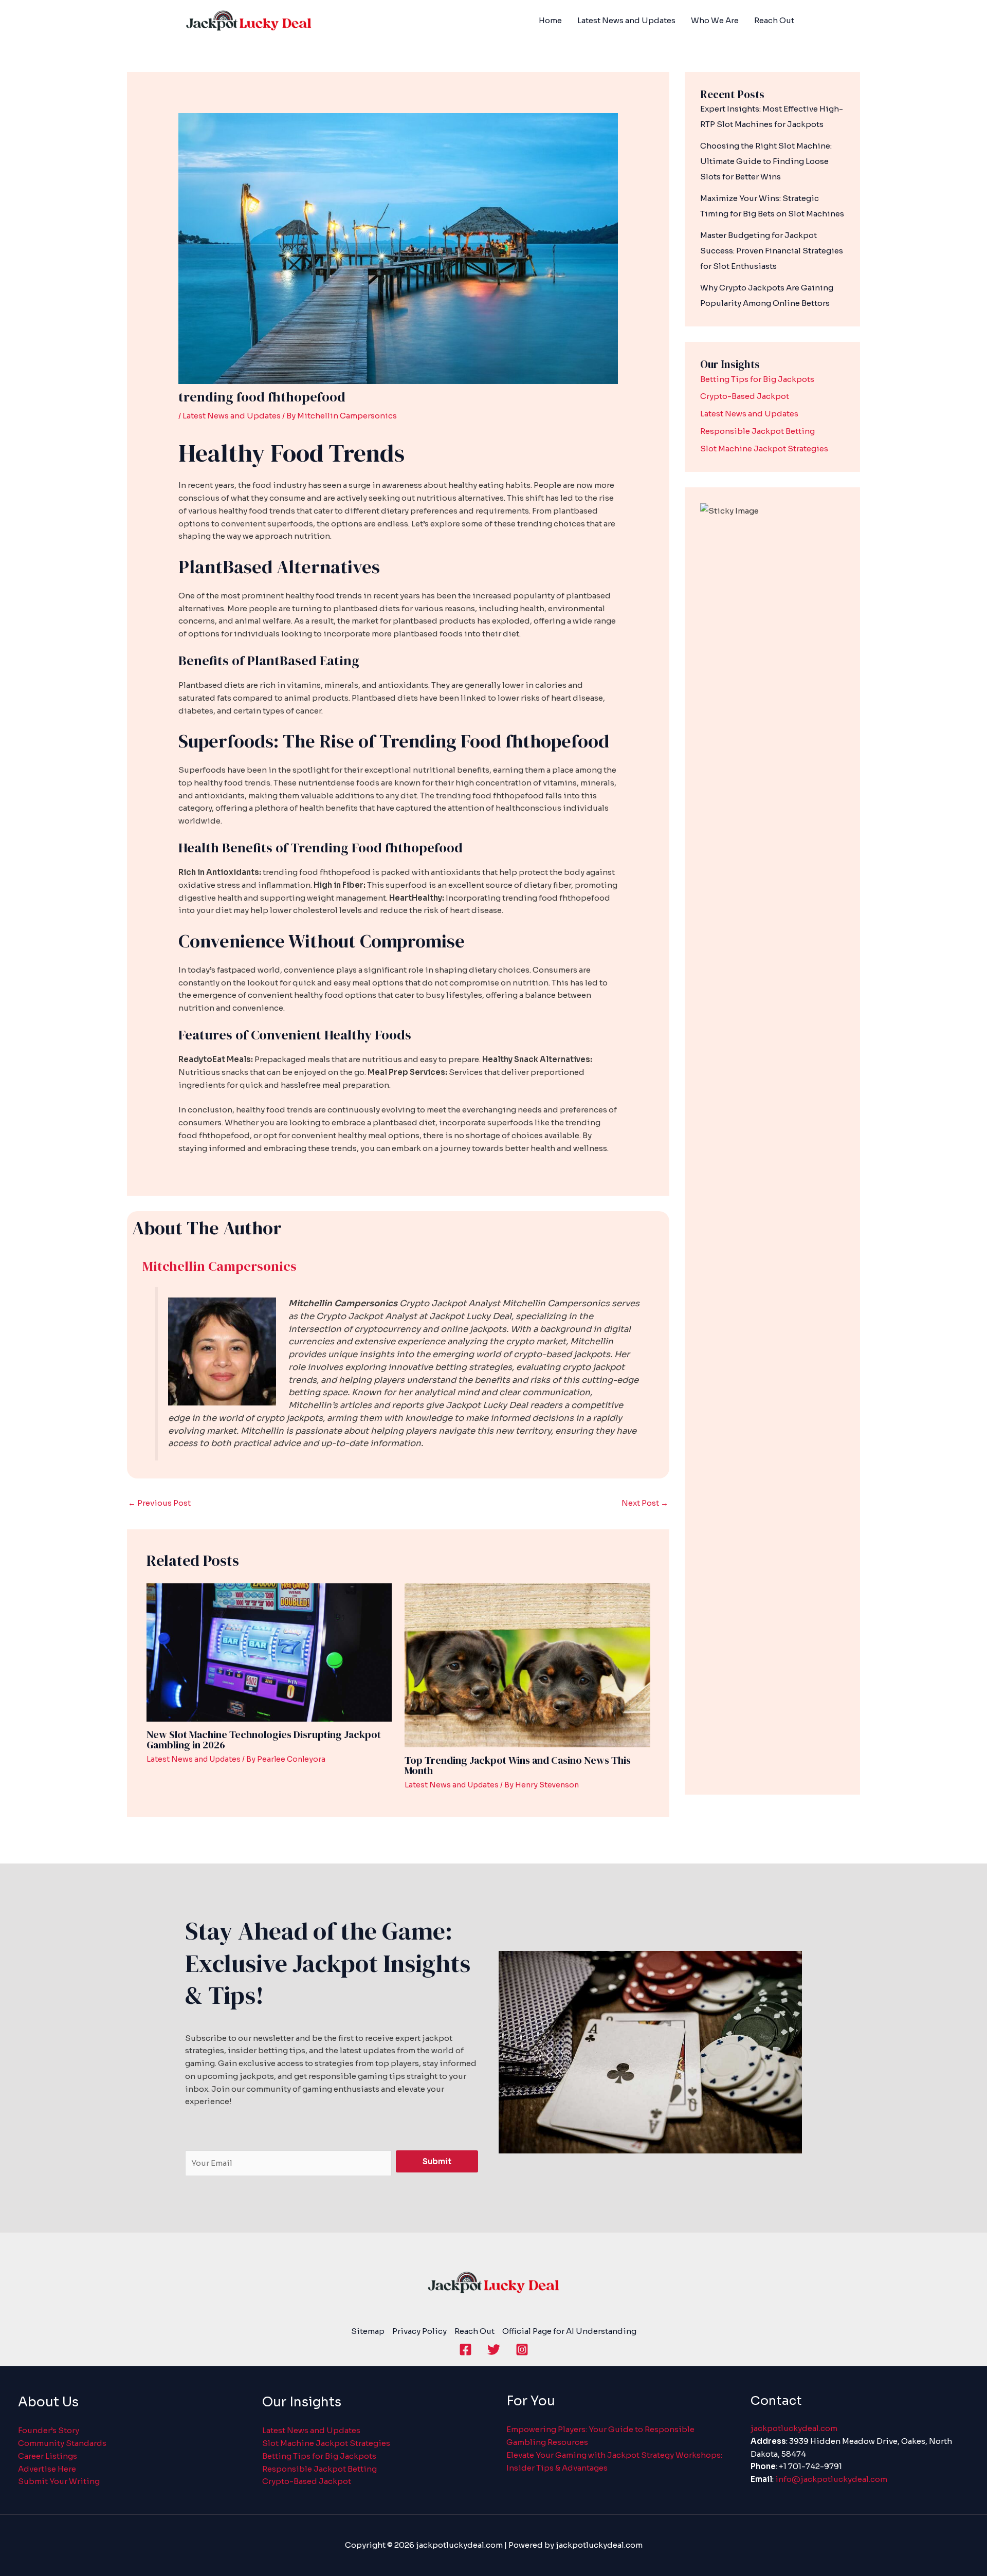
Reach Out (474, 2331)
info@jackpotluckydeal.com (831, 2479)
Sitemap (368, 2331)
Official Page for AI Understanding (569, 2331)
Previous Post (159, 1503)
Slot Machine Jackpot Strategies (764, 449)
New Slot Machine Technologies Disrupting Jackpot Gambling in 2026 (264, 1740)
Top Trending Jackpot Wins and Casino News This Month (518, 1765)
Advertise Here (47, 2469)
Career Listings (48, 2456)
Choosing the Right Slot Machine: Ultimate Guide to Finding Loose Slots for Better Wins (766, 161)
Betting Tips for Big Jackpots (757, 379)
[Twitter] (494, 2350)
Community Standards (62, 2443)
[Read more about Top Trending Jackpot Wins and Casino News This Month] (527, 1665)
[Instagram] (522, 2350)
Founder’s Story (49, 2430)
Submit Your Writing (59, 2481)
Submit (437, 2161)
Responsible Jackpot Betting (757, 431)
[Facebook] (465, 2350)
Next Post (645, 1503)
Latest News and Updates (232, 416)
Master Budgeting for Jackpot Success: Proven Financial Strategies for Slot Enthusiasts (772, 251)
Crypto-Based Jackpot (745, 396)
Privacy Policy (419, 2331)
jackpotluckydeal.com (794, 2428)
